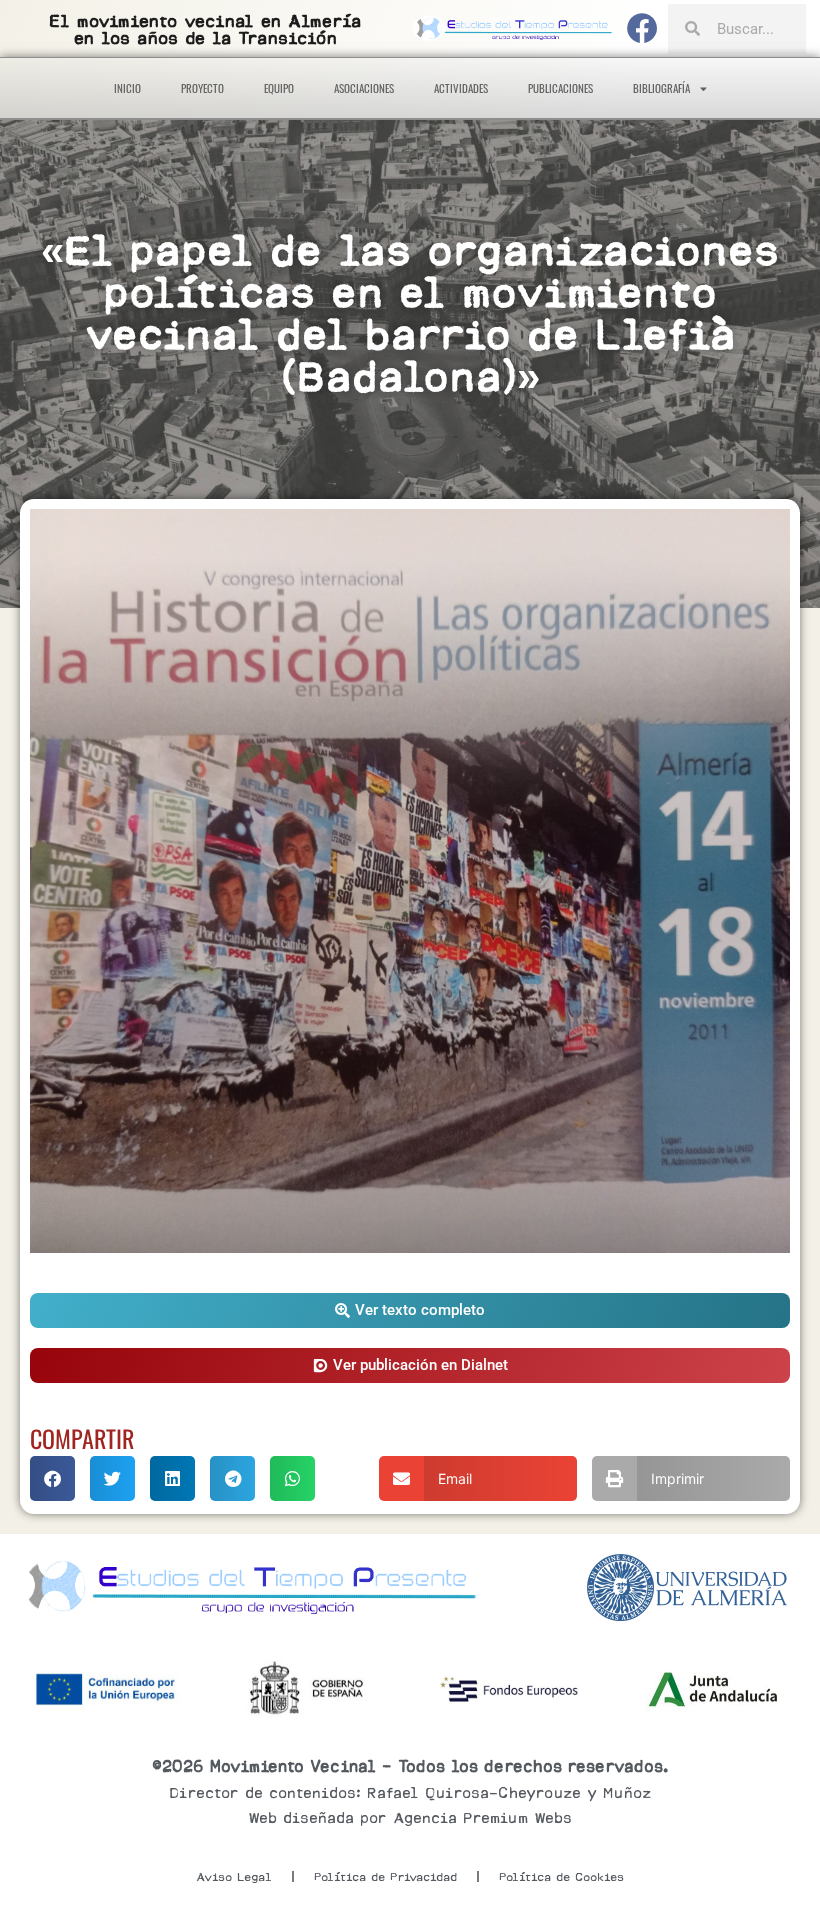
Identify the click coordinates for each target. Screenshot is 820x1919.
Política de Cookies (561, 1877)
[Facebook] (643, 29)
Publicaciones (560, 88)
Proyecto (202, 88)
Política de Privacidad (385, 1877)
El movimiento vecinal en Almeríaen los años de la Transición (205, 30)
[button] (410, 1310)
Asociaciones (364, 88)
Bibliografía (661, 88)
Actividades (461, 88)
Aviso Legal (234, 1877)
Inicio (127, 88)
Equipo (279, 88)
